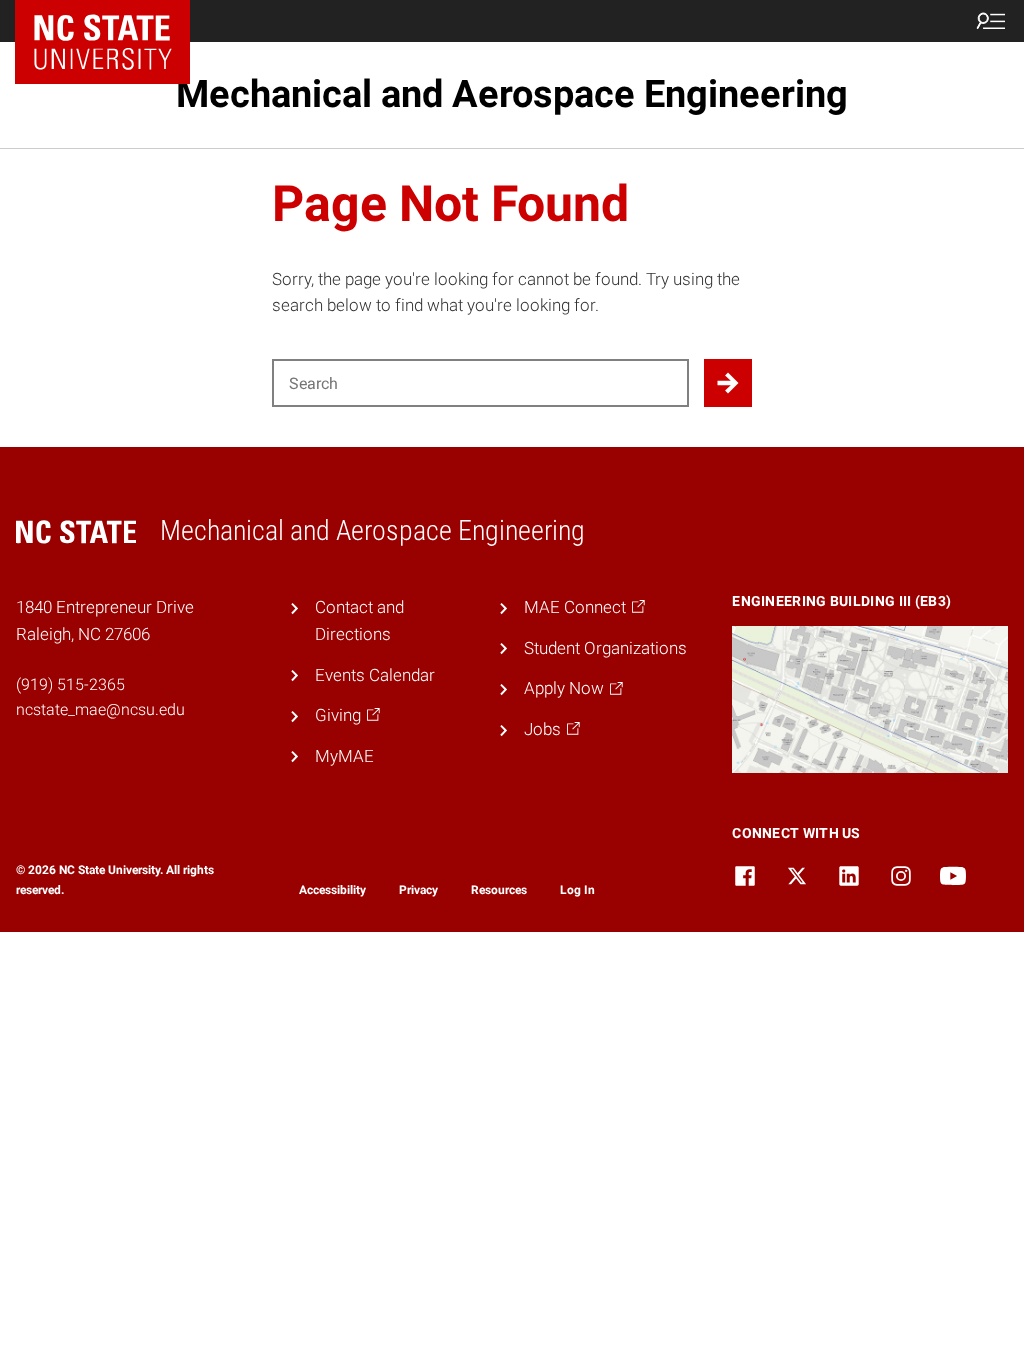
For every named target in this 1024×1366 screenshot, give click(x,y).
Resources (499, 890)
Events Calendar (375, 675)
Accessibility (332, 890)
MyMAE (344, 756)
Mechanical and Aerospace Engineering (512, 94)
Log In (577, 890)
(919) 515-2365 (70, 684)
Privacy (418, 890)
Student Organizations (605, 648)
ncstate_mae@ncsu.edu (100, 709)
